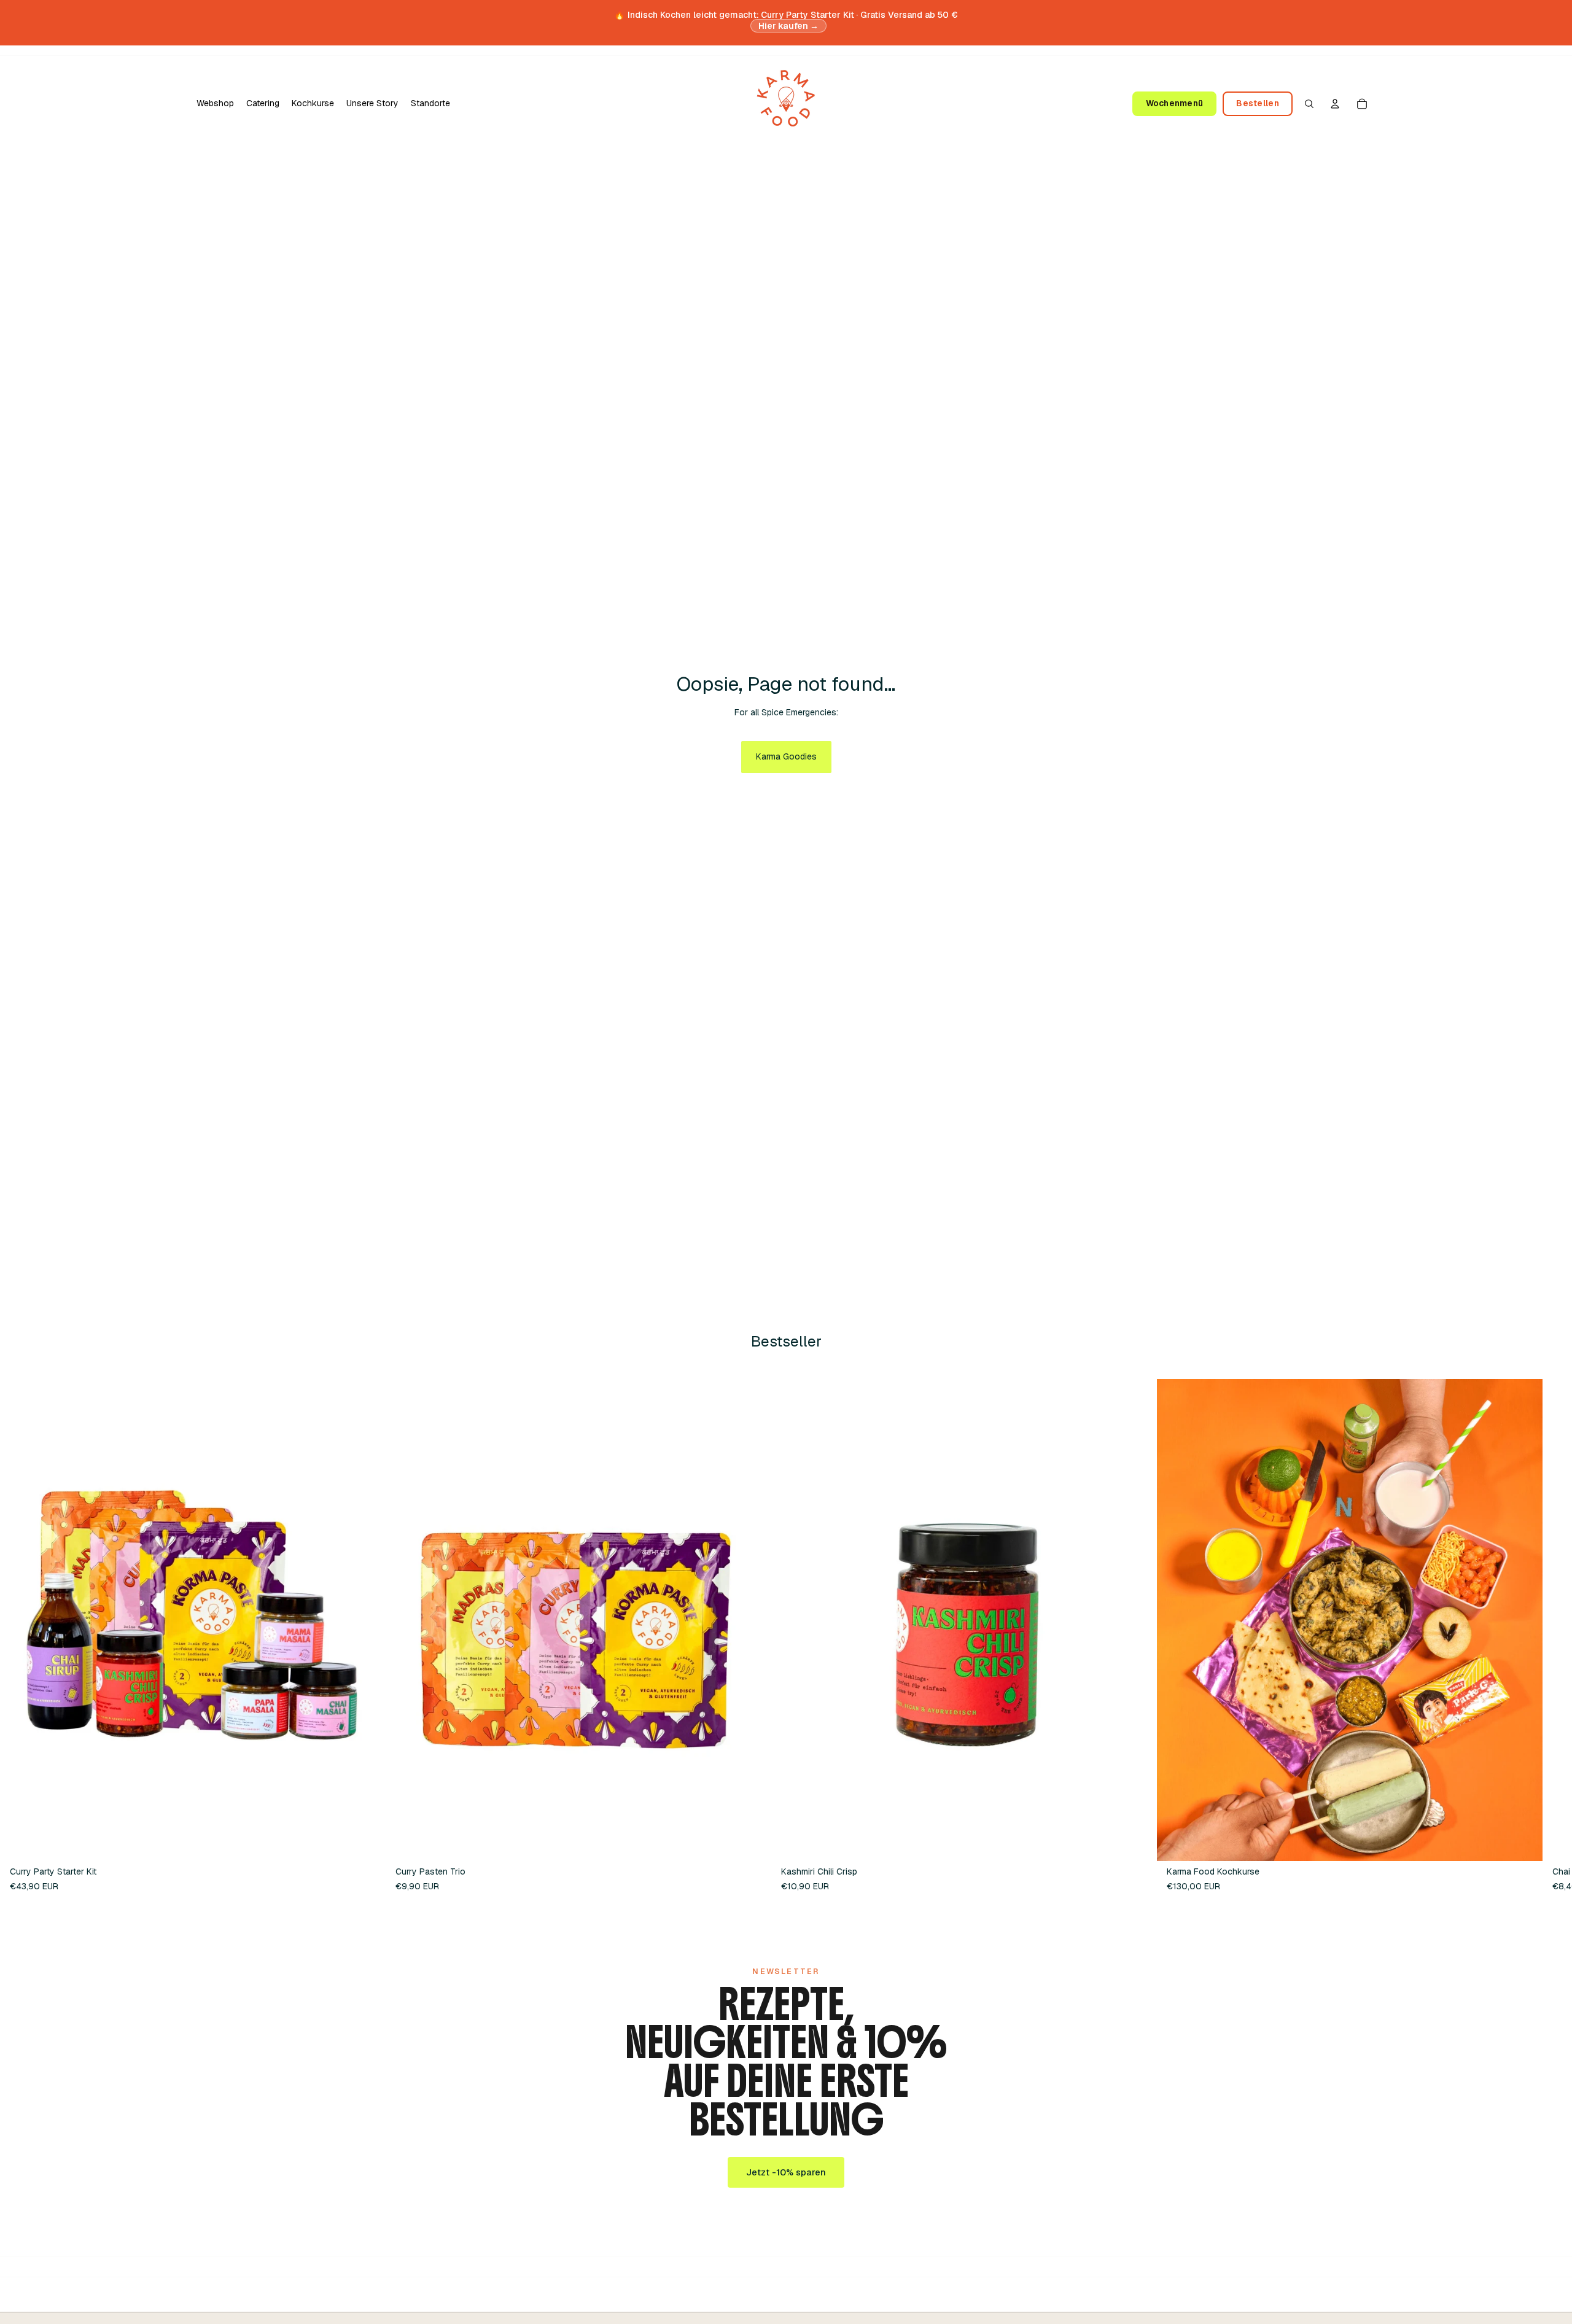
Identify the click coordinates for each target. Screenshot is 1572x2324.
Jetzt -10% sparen (786, 2172)
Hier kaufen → (789, 26)
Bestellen (1257, 103)
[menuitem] (215, 104)
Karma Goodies (786, 756)
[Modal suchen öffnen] (1309, 104)
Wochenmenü (1175, 103)
